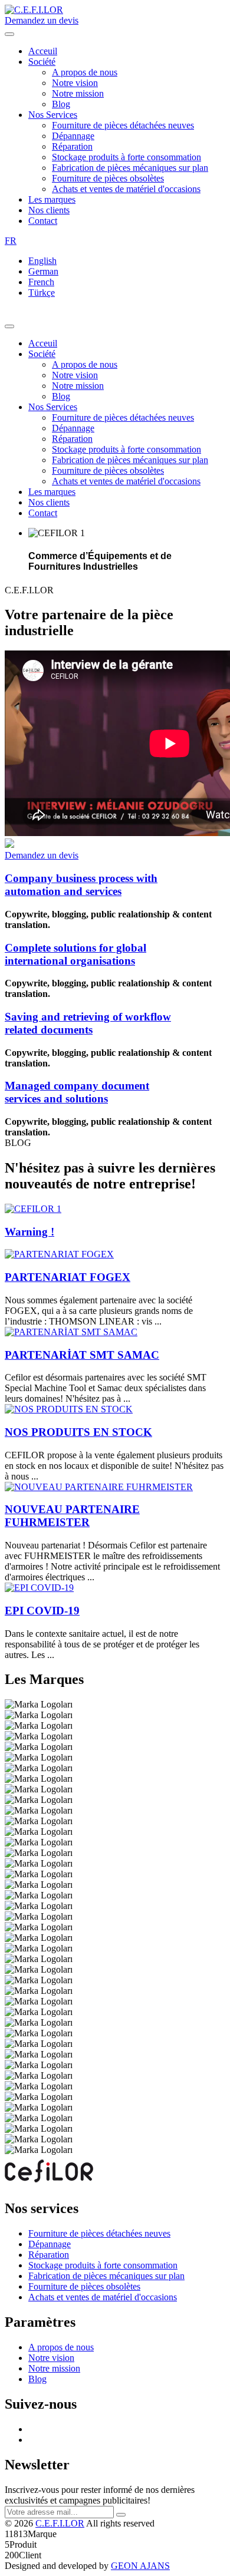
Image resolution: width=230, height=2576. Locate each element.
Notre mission (78, 93)
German (43, 271)
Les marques (52, 199)
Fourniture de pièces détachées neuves (123, 125)
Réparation (72, 146)
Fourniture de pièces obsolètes (108, 178)
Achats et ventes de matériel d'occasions (126, 189)
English (42, 261)
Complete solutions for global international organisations (75, 954)
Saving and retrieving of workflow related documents (88, 1023)
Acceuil (43, 51)
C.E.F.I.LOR (60, 2523)
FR (11, 241)
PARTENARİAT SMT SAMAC (82, 1355)
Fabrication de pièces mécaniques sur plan (130, 168)
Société (42, 62)
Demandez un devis (42, 20)
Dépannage (73, 136)
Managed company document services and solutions (77, 1092)
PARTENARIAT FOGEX (68, 1277)
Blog (61, 104)
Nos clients (49, 210)
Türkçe (42, 293)
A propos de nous (85, 72)
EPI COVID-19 (42, 1611)
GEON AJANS (140, 2566)
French (41, 282)
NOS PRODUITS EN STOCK (78, 1432)
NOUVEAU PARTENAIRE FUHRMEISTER (72, 1516)
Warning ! (29, 1232)
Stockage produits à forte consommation (126, 157)
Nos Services (53, 115)
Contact (43, 221)
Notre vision (75, 83)
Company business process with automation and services (81, 885)
